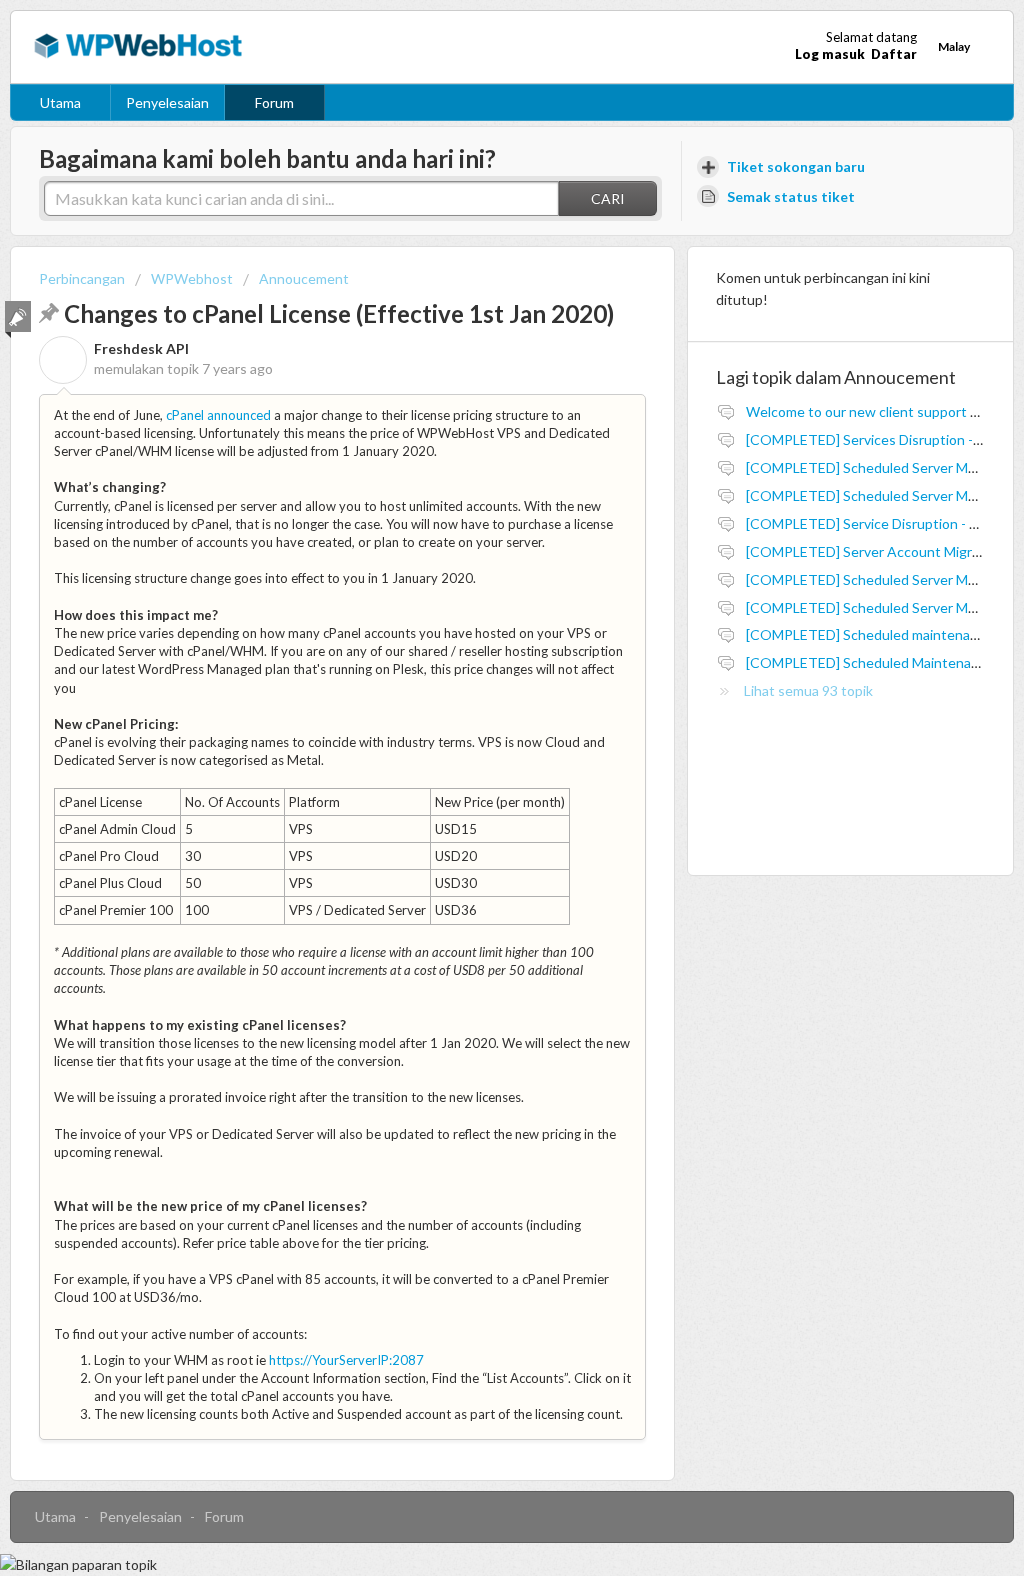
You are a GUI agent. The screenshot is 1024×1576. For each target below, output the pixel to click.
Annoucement (304, 278)
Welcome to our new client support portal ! (880, 411)
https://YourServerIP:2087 (346, 1360)
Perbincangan (82, 278)
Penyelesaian (167, 102)
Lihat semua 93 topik (808, 690)
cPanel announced (218, 415)
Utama (60, 102)
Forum (274, 102)
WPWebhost (192, 278)
